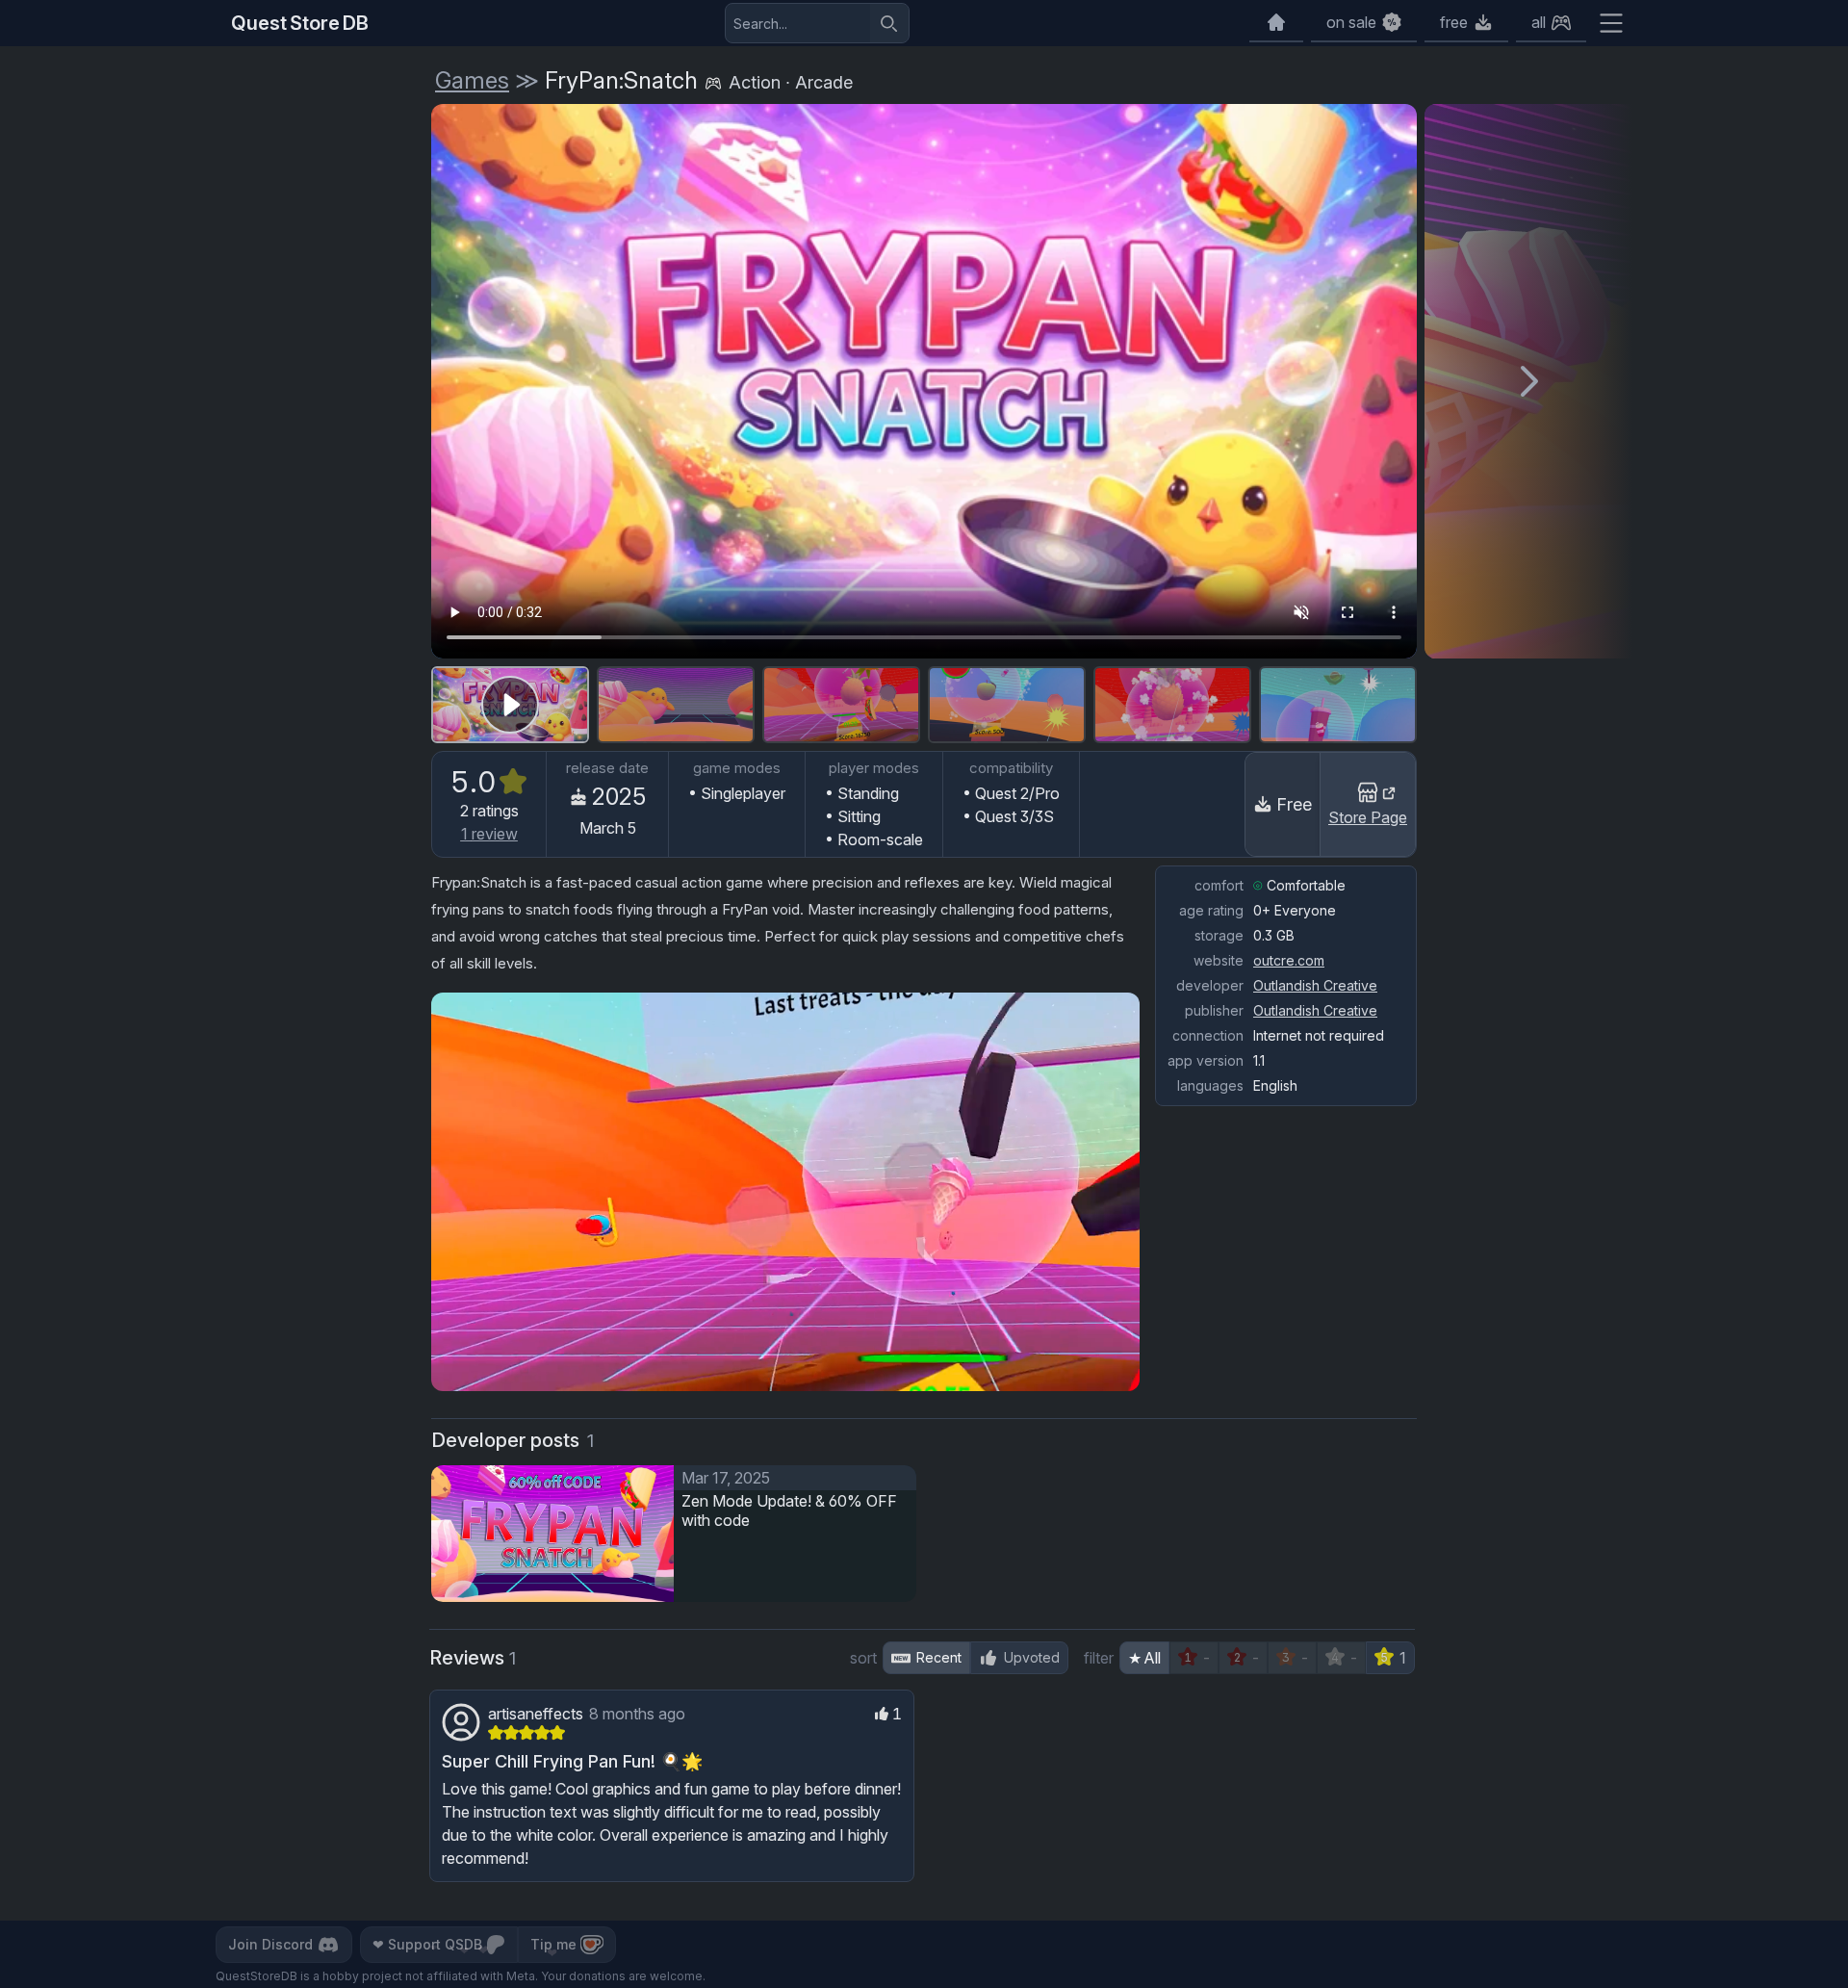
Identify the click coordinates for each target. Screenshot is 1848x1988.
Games (472, 80)
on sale (1351, 22)
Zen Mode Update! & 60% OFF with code (789, 1510)
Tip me (553, 1944)
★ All (1144, 1658)
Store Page (1368, 817)
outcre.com (1289, 960)
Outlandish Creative (1315, 985)
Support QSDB (427, 1944)
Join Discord (270, 1944)
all (1539, 22)
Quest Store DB (300, 23)
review (489, 834)
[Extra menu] (1611, 23)
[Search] (889, 23)
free (1454, 22)
